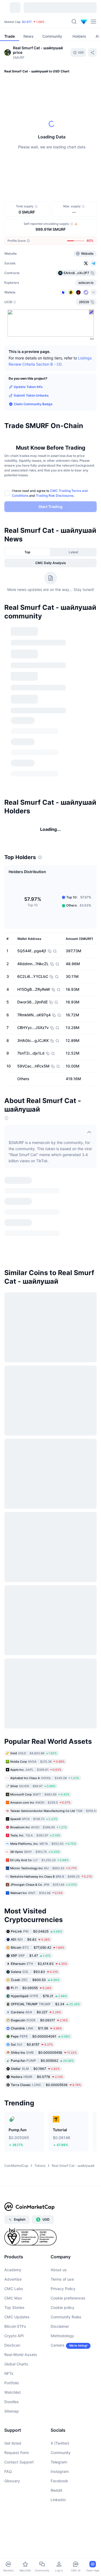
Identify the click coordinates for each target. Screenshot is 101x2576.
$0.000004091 (40, 2047)
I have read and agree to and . (50, 493)
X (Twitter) (60, 2454)
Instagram (60, 2482)
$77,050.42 (38, 1958)
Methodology (62, 2347)
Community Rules (66, 2328)
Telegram (59, 2473)
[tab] (28, 552)
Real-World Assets (21, 2366)
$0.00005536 (46, 2096)
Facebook (59, 2492)
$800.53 (35, 1991)
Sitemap (12, 2422)
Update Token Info (28, 387)
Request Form (17, 2464)
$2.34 (45, 2015)
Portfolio (12, 2394)
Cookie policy (62, 2318)
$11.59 (36, 2039)
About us (59, 2281)
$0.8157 (32, 2055)
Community (61, 2464)
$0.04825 (36, 1942)
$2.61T (27, 22)
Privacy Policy (63, 2300)
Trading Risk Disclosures (55, 496)
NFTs (9, 2384)
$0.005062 (42, 2071)
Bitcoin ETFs (15, 2337)
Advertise (13, 2290)
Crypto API (14, 2347)
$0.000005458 (44, 2063)
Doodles (12, 2413)
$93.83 (34, 1982)
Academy (13, 2281)
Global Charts (16, 2375)
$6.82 (30, 1950)
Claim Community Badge (33, 404)
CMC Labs (14, 2300)
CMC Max (13, 2309)
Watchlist (13, 2403)
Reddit (56, 2501)
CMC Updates (17, 2328)
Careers (58, 2356)
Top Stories (14, 2318)
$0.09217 (39, 2031)
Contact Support (19, 2473)
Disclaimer (60, 2337)
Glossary (12, 2492)
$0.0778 (37, 2087)
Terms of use (62, 2290)
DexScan (12, 2356)
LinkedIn (58, 2511)
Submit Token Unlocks (31, 395)
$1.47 (31, 1966)
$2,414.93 (39, 1974)
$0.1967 (35, 2079)
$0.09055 (31, 1999)
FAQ (8, 2482)
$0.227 (36, 2023)
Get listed (13, 2454)
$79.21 (39, 2007)
